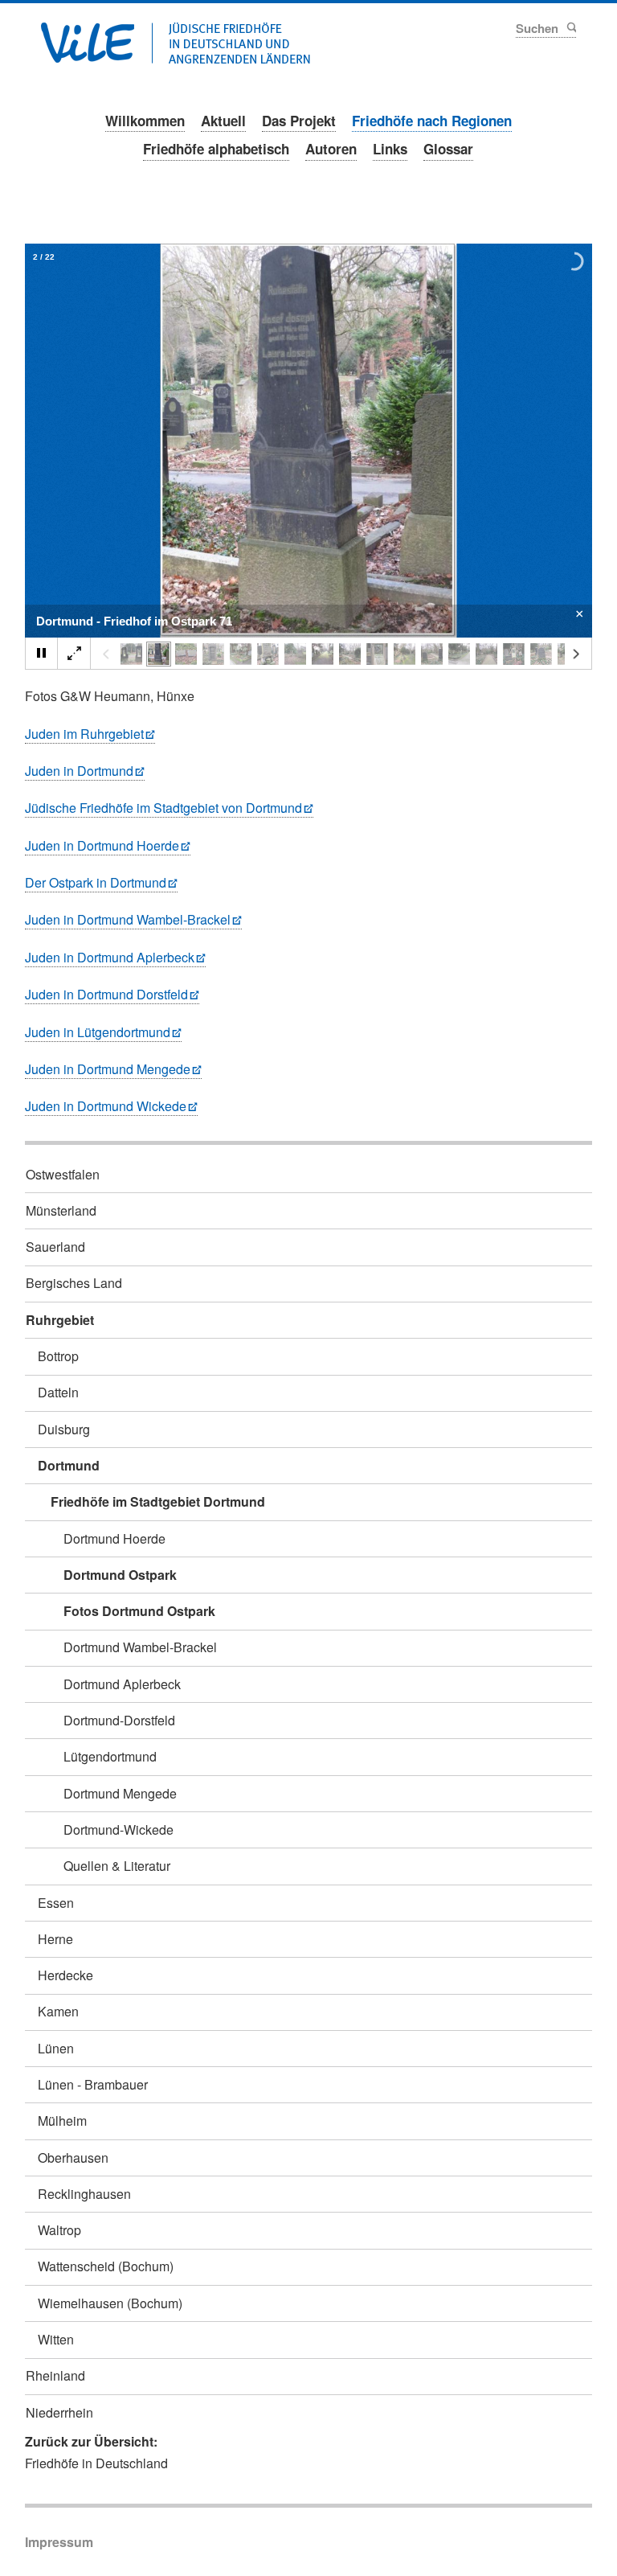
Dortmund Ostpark (120, 1575)
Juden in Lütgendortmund (98, 1032)
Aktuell (223, 121)
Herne (55, 1939)
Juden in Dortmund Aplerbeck (110, 957)
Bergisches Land (74, 1283)
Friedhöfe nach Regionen (432, 121)
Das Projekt (299, 121)
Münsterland (61, 1210)
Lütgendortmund (110, 1756)
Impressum (59, 2542)
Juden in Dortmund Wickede (106, 1106)
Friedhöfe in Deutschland (96, 2463)
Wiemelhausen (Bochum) (110, 2303)
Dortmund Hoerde (114, 1538)
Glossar (448, 149)
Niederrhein (59, 2412)
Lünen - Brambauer (93, 2084)
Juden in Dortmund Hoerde (102, 845)
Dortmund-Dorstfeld (119, 1720)
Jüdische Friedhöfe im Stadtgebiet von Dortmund (163, 808)
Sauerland (55, 1247)
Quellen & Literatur (117, 1866)
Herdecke (65, 1975)
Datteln (58, 1392)
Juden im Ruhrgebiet (84, 734)
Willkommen (145, 121)
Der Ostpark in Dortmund (96, 882)
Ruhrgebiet (60, 1320)
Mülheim (62, 2121)
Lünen (56, 2048)
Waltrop (59, 2230)
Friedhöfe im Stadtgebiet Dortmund (158, 1501)
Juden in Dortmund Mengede (108, 1069)
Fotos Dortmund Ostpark (139, 1611)
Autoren (331, 149)
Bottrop (58, 1356)
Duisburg (64, 1429)
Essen (56, 1903)
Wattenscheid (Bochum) (106, 2266)
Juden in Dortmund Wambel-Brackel (128, 919)
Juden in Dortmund (79, 771)
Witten (56, 2339)
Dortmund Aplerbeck (122, 1684)
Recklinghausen (84, 2194)
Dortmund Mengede (120, 1793)
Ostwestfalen (63, 1174)
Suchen (570, 27)
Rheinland (55, 2375)
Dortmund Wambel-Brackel (140, 1647)
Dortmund (69, 1465)
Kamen (58, 2011)
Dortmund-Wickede (118, 1829)
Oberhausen (73, 2158)
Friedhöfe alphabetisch (216, 149)
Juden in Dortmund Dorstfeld (106, 994)
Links (390, 149)
